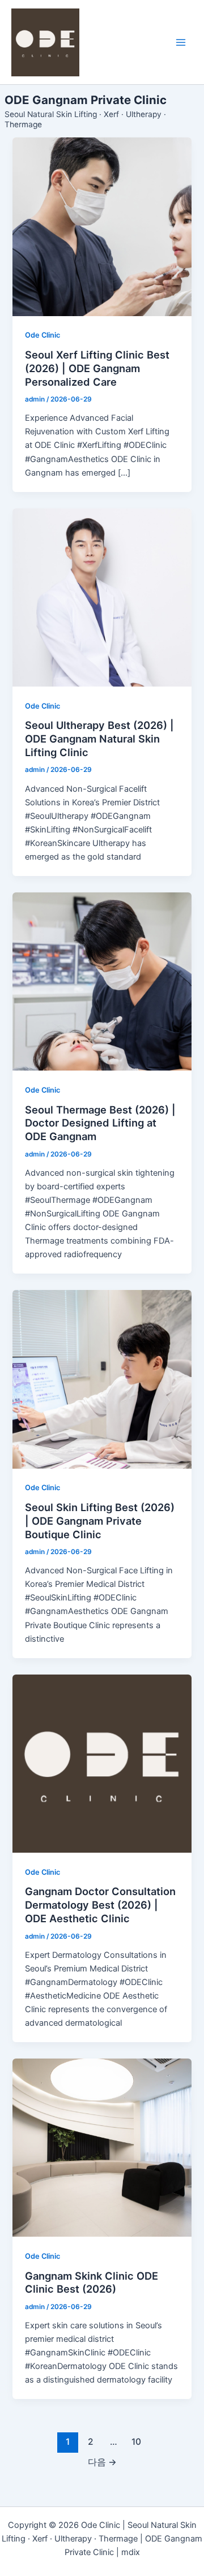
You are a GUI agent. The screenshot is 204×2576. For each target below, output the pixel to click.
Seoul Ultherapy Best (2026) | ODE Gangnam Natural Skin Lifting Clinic (99, 738)
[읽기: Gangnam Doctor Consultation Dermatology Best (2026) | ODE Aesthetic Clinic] (102, 1764)
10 (136, 2442)
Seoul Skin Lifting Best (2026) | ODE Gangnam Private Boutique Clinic (100, 1520)
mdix (131, 2552)
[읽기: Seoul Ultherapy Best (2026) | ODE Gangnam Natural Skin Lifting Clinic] (102, 597)
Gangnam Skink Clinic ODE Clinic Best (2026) (92, 2282)
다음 (102, 2462)
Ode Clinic (42, 335)
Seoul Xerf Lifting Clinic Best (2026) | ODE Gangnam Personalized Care (97, 368)
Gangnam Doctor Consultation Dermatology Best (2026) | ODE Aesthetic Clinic (100, 1904)
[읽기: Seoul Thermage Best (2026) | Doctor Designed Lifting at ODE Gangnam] (102, 981)
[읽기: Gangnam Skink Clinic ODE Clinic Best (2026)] (102, 2148)
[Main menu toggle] (181, 42)
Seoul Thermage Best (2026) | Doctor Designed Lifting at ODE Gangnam (100, 1123)
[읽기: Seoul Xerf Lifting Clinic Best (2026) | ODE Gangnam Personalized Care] (102, 226)
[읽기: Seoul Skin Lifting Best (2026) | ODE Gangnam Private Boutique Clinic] (102, 1379)
